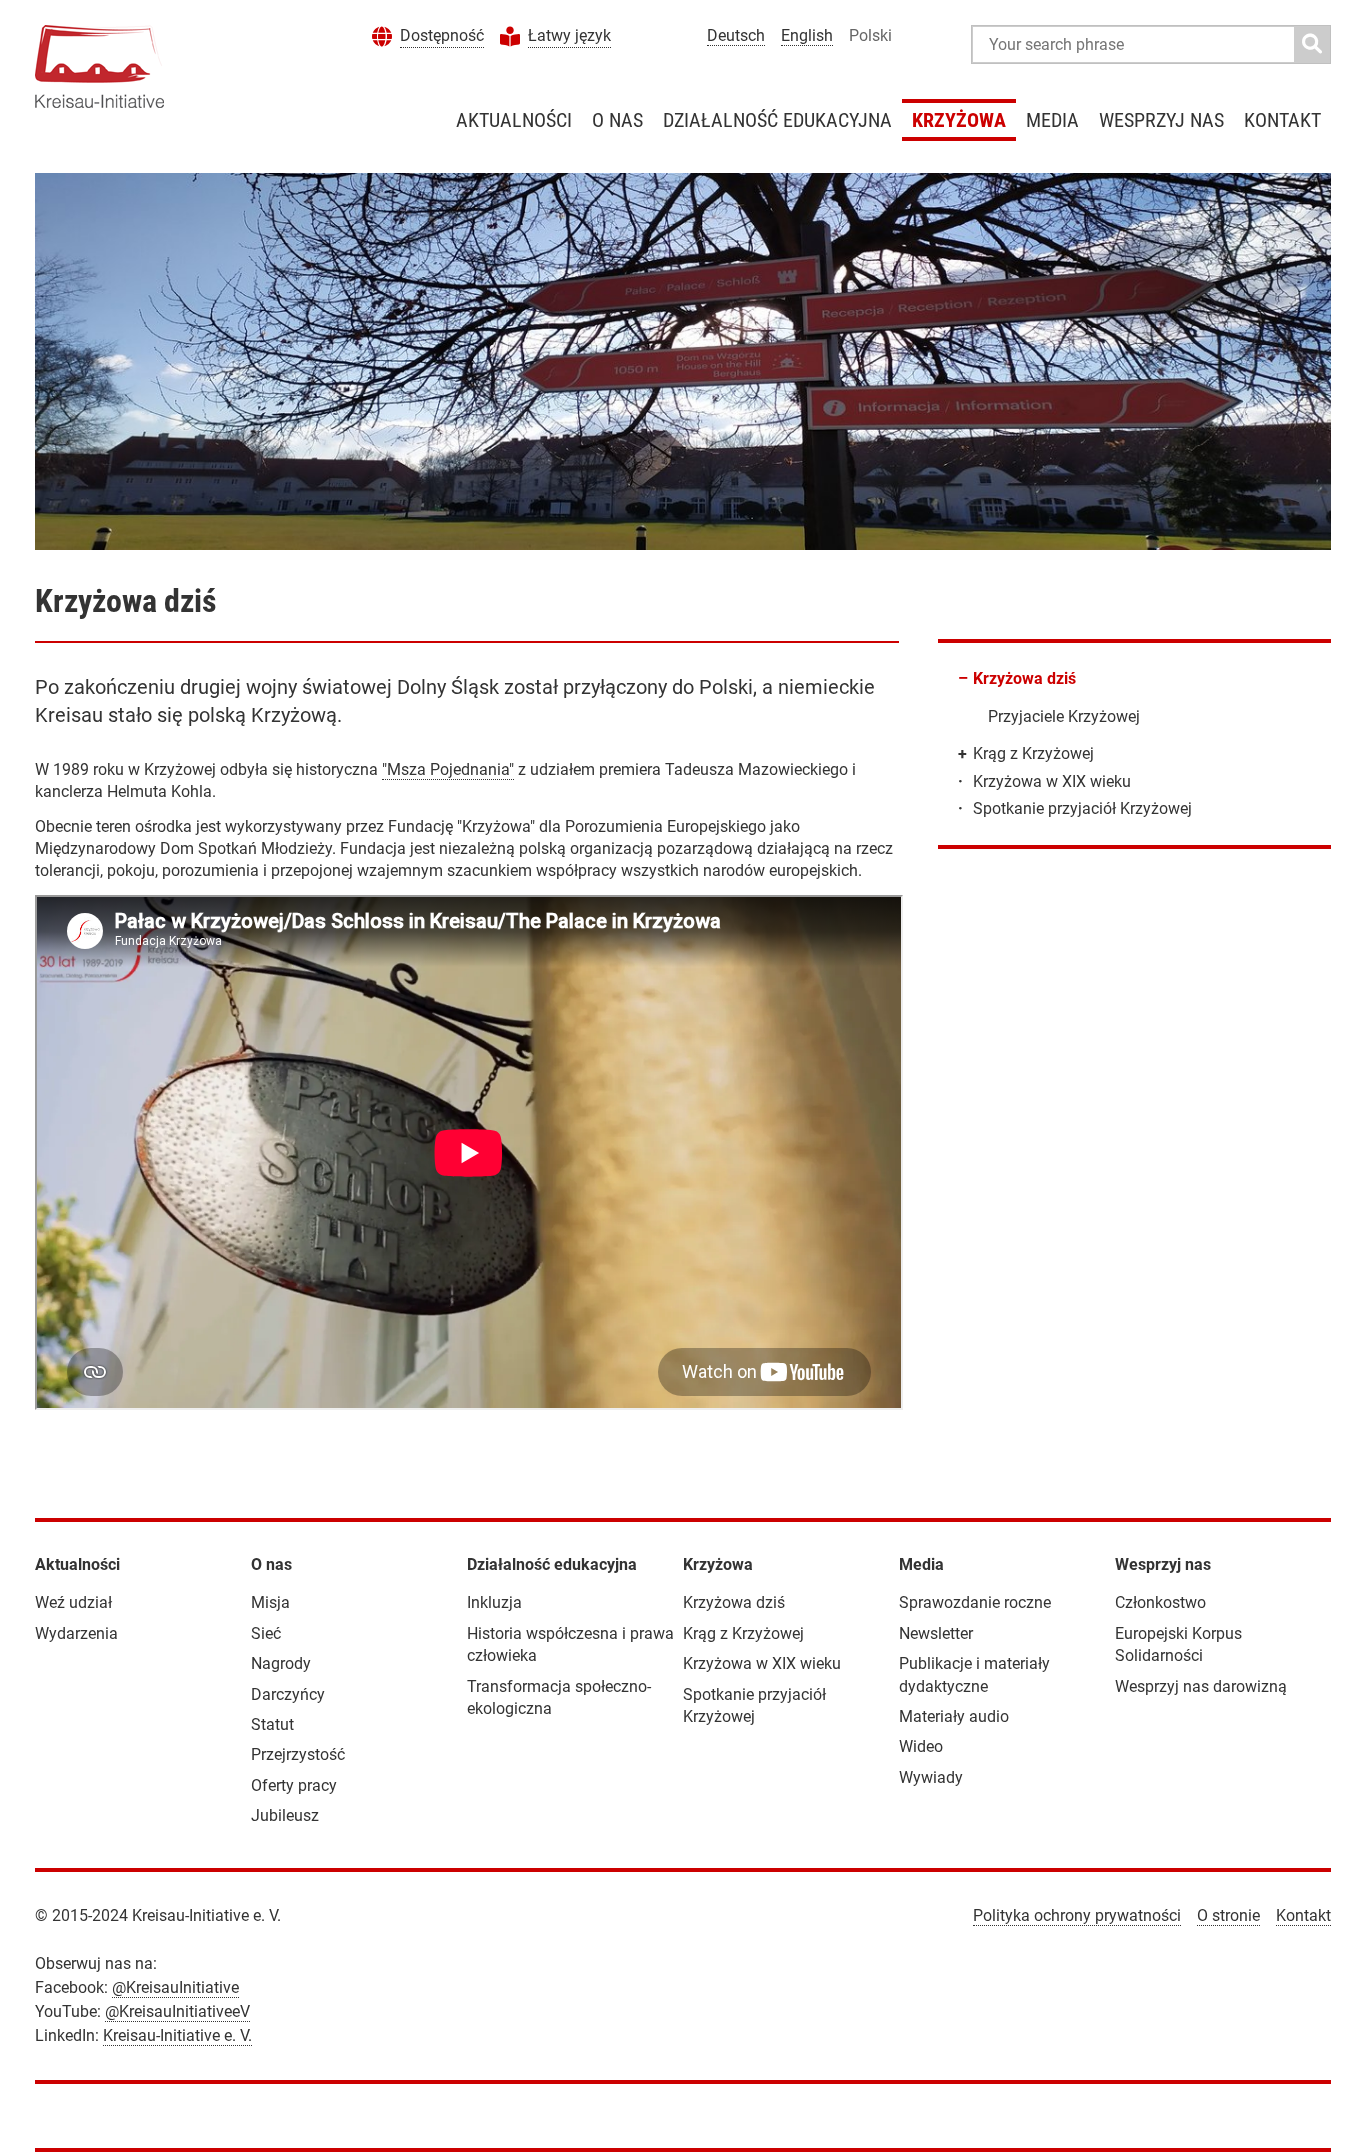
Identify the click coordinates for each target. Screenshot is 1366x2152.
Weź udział (73, 1602)
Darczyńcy (288, 1694)
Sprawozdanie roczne (975, 1602)
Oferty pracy (294, 1785)
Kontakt (1282, 120)
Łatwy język (569, 35)
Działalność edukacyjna (777, 120)
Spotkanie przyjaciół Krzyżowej (1082, 808)
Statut (272, 1724)
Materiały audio (954, 1716)
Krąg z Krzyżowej (1033, 753)
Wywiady (931, 1777)
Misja (270, 1602)
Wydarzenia (76, 1633)
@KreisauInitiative (175, 1987)
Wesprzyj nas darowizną (1201, 1686)
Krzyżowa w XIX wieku (1052, 781)
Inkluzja (494, 1602)
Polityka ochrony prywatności (1077, 1915)
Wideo (921, 1746)
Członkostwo (1160, 1602)
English (807, 35)
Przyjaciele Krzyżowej (1064, 716)
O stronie (1228, 1915)
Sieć (266, 1633)
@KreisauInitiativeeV (177, 2011)
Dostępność (442, 35)
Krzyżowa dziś (1024, 678)
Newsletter (936, 1633)
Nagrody (281, 1663)
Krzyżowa (959, 120)
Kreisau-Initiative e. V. (177, 2035)
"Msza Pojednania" (448, 769)
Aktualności (514, 120)
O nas (617, 120)
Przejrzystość (298, 1754)
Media (1052, 120)
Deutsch (736, 35)
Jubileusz (285, 1815)
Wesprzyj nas (1161, 120)
